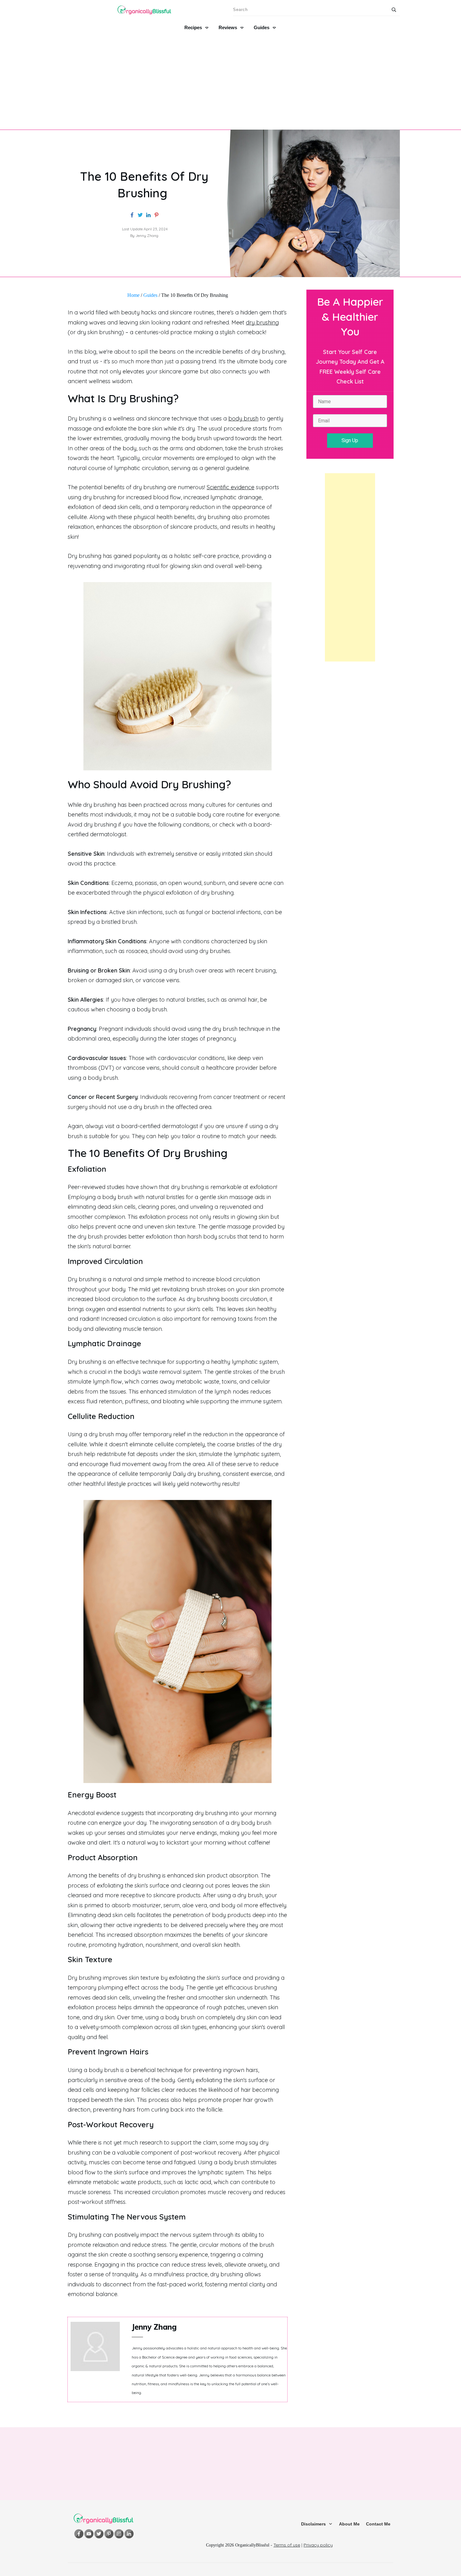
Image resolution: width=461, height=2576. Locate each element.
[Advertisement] (230, 80)
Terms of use (287, 2545)
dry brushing (262, 322)
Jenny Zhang (154, 2327)
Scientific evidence (230, 487)
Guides (150, 295)
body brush (243, 418)
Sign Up (350, 440)
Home (133, 295)
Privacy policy (318, 2545)
